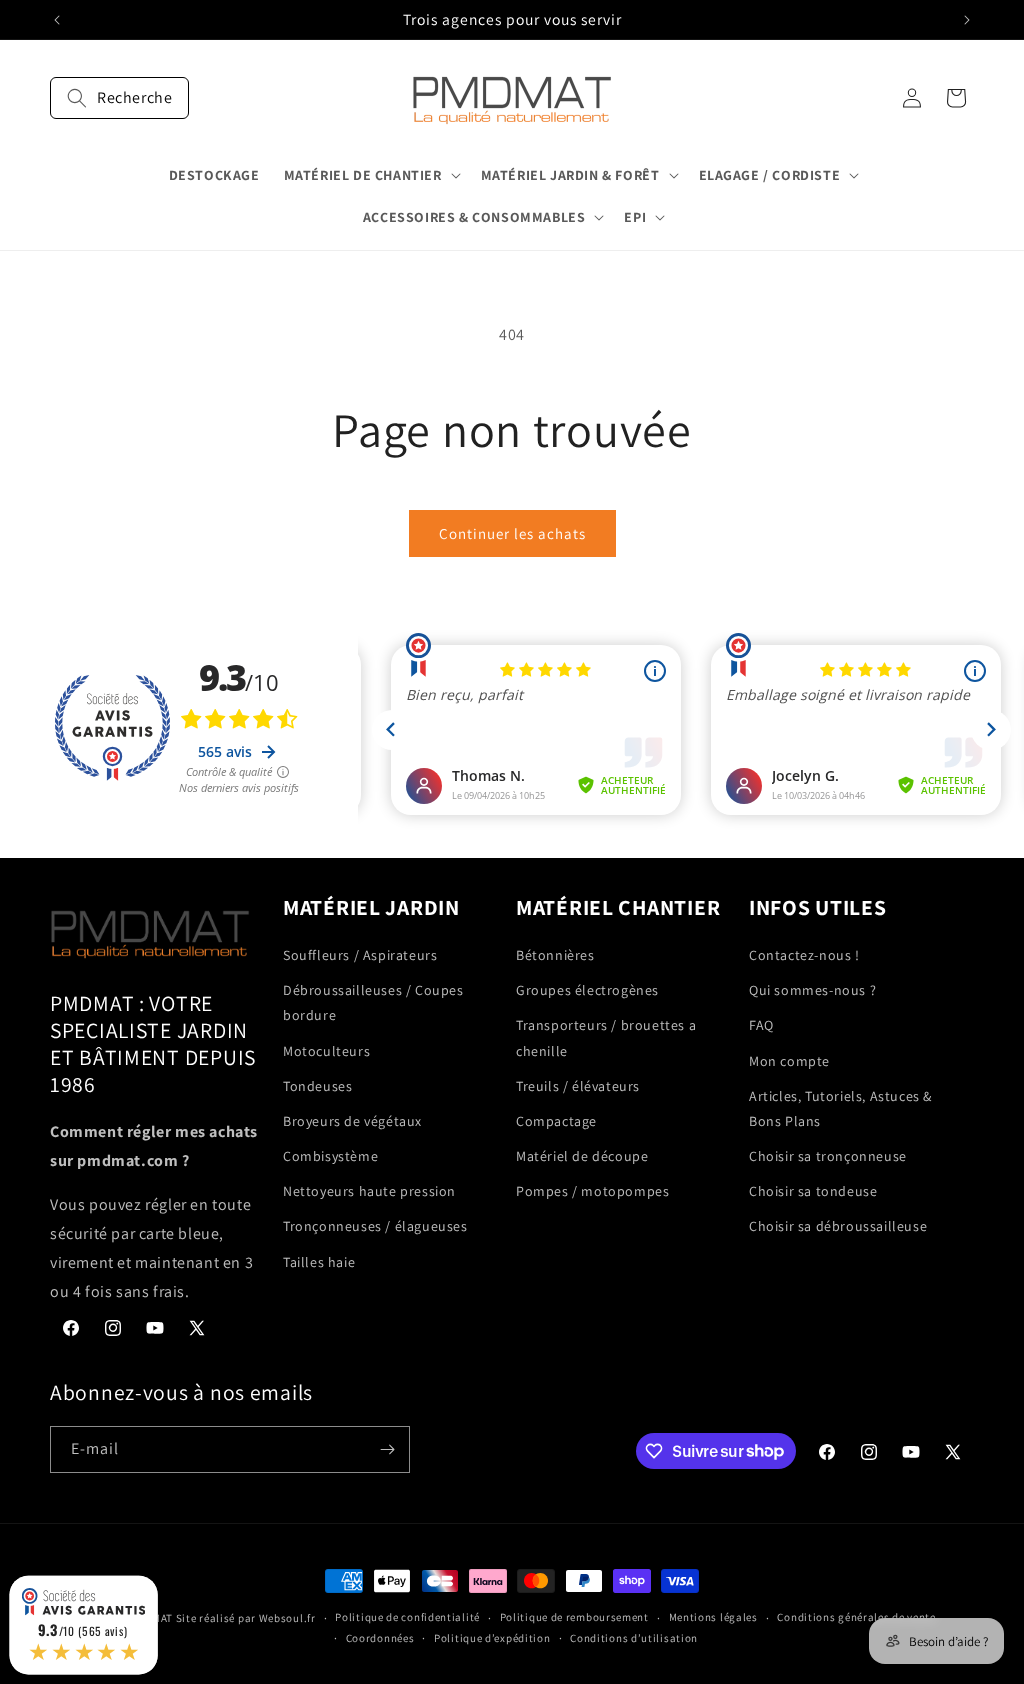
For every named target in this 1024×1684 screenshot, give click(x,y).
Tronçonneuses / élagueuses (375, 1226)
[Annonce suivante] (967, 20)
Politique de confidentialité (407, 1617)
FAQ (761, 1025)
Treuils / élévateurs (578, 1086)
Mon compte (789, 1061)
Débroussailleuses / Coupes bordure (373, 1002)
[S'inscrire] (387, 1449)
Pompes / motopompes (592, 1191)
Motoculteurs (326, 1051)
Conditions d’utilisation (634, 1638)
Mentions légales (713, 1617)
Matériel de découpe (582, 1156)
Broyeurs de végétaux (352, 1121)
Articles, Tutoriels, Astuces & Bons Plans (840, 1108)
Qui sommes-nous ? (812, 990)
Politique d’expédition (492, 1638)
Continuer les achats (512, 533)
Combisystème (330, 1156)
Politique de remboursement (574, 1617)
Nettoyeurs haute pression (369, 1191)
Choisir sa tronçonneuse (828, 1156)
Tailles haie (319, 1262)
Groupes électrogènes (587, 990)
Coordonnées (380, 1638)
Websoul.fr (287, 1618)
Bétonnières (555, 955)
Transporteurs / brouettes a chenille (606, 1037)
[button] (119, 98)
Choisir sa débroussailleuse (838, 1226)
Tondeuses (317, 1086)
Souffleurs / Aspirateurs (360, 955)
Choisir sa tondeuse (813, 1191)
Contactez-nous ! (804, 955)
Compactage (556, 1121)
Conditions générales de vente (856, 1617)
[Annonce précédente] (57, 20)
